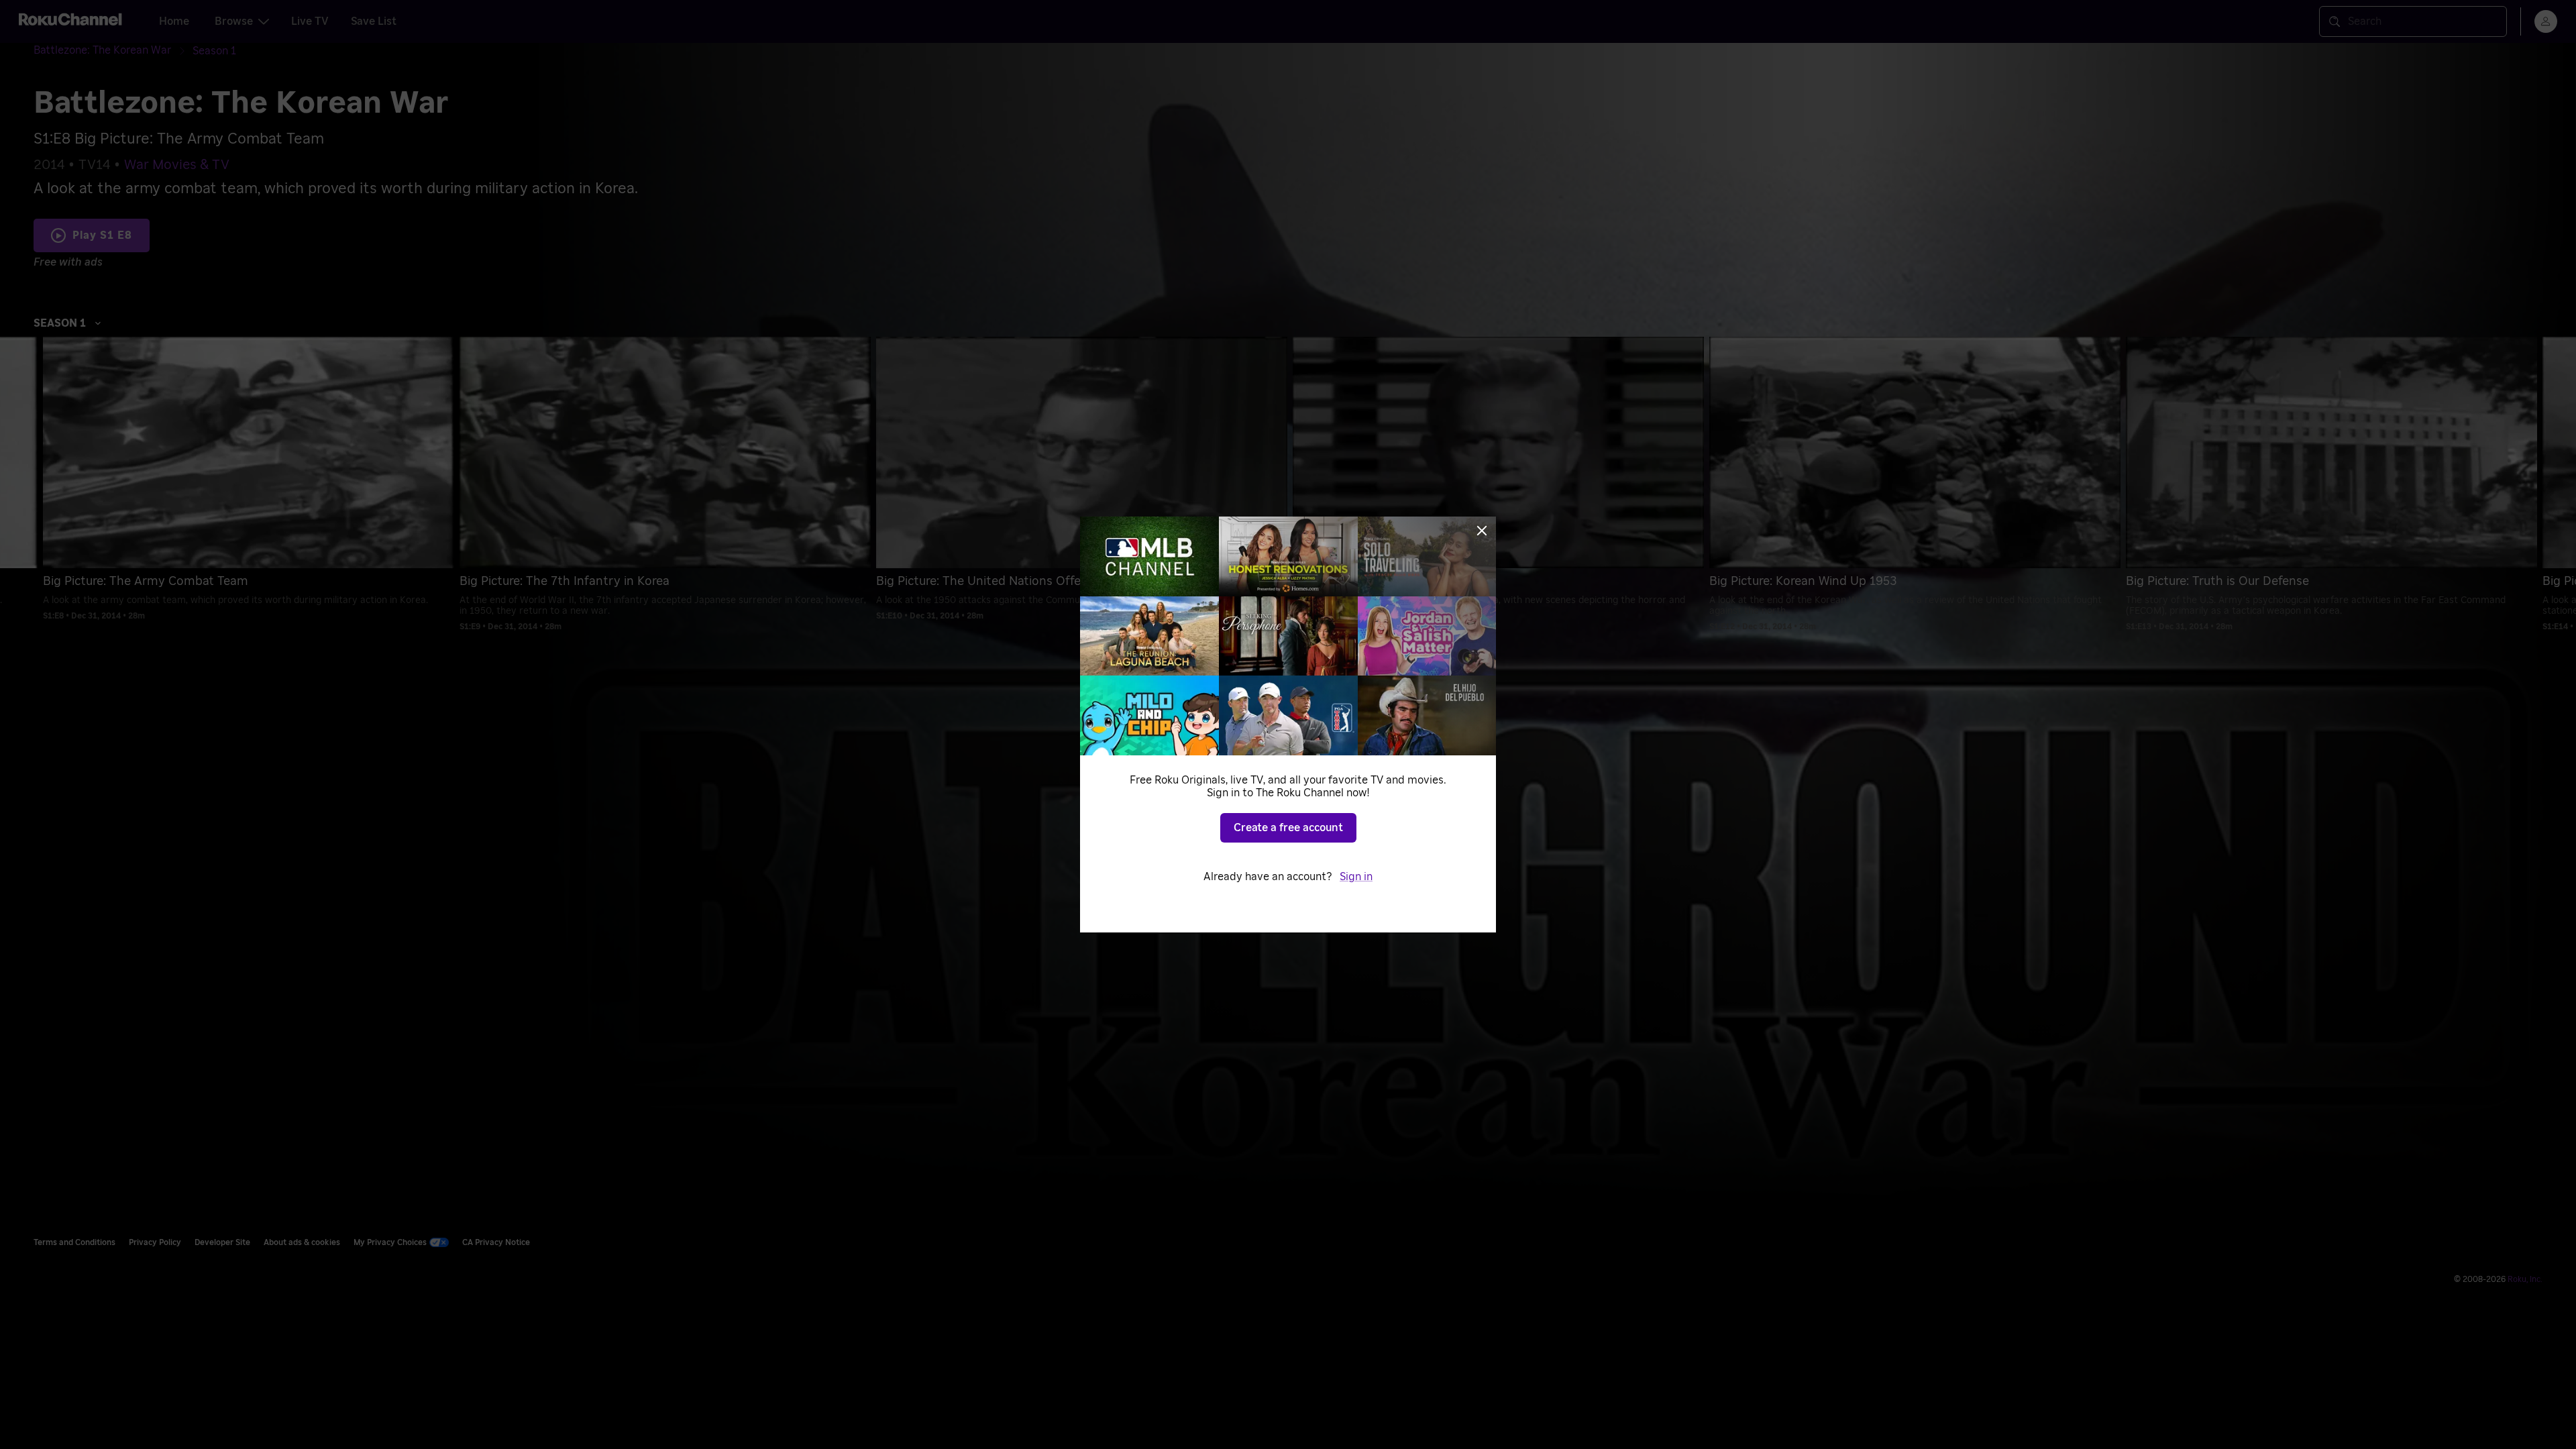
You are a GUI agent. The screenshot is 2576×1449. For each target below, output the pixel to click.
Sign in (1356, 877)
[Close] (1482, 531)
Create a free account (1288, 828)
